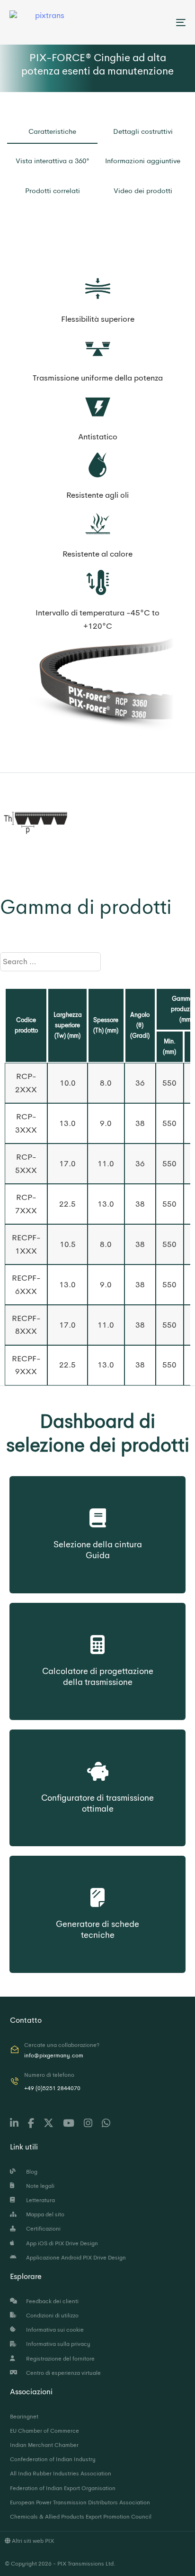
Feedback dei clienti (51, 2301)
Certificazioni (42, 2229)
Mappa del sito (44, 2214)
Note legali (39, 2186)
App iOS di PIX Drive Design (61, 2243)
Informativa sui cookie (53, 2330)
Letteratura (39, 2200)
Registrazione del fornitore (59, 2359)
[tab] (52, 134)
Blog (30, 2172)
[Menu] (156, 22)
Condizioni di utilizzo (51, 2316)
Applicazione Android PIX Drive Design (75, 2258)
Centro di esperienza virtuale (62, 2373)
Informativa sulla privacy (57, 2344)
